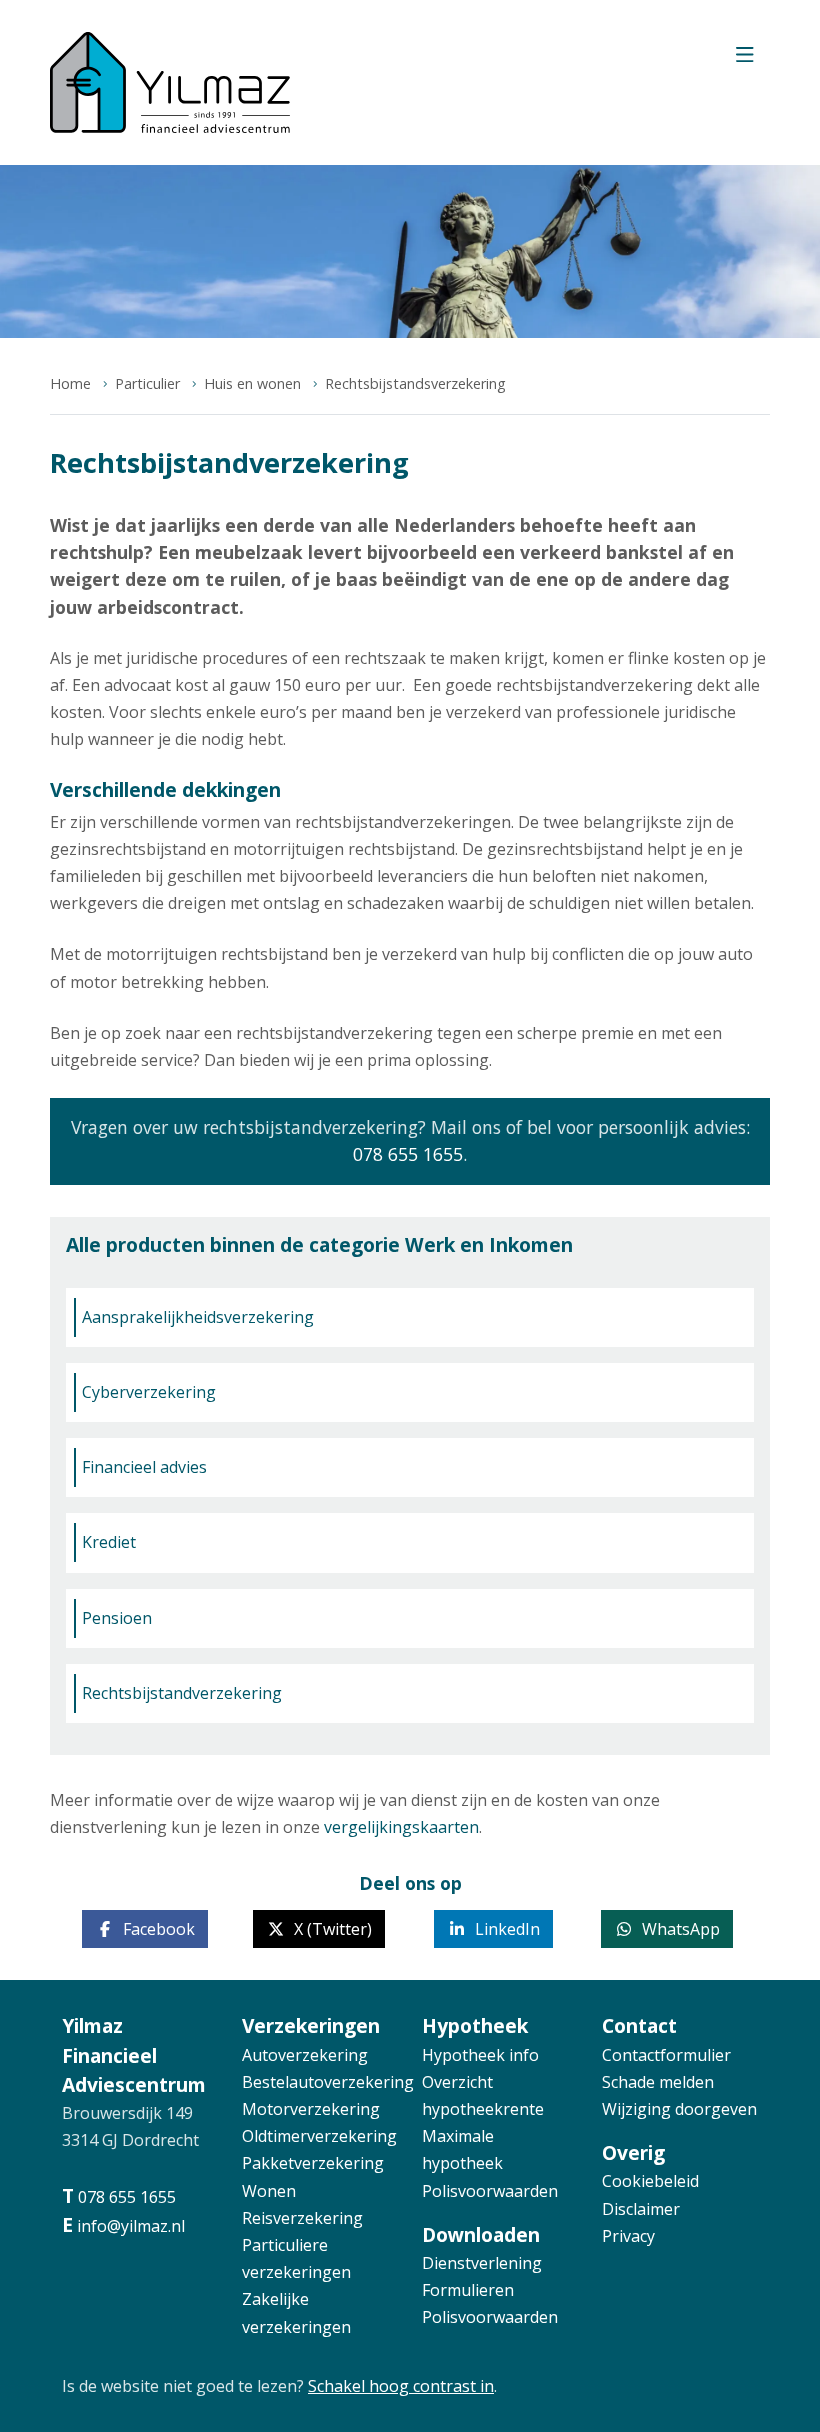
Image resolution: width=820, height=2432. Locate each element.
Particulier (147, 383)
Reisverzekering (302, 2218)
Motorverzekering (311, 2109)
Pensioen (117, 1618)
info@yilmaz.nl (131, 2226)
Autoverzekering (305, 2055)
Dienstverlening (482, 2263)
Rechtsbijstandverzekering (182, 1693)
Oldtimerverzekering (319, 2136)
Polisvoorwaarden (490, 2191)
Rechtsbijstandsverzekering (415, 383)
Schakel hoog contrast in (401, 2386)
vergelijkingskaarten (401, 1827)
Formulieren (468, 2290)
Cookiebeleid (650, 2181)
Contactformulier (666, 2055)
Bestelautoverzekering (328, 2082)
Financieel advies (144, 1467)
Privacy (628, 2236)
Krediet (109, 1542)
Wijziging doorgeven (679, 2109)
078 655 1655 (408, 1154)
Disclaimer (641, 2209)
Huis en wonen (252, 383)
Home (70, 383)
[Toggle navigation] (744, 60)
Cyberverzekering (149, 1392)
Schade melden (658, 2082)
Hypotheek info (480, 2055)
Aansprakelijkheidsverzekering (198, 1317)
